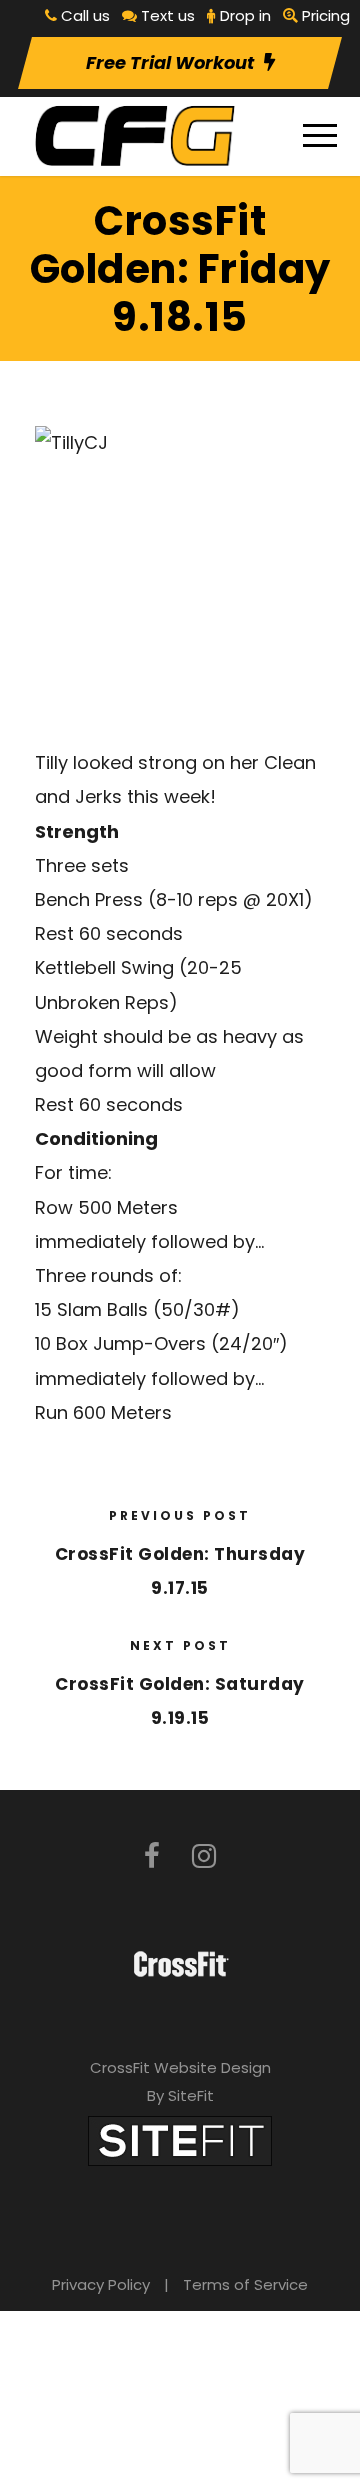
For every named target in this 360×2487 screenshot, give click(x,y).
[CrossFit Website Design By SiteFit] (180, 2139)
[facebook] (152, 1856)
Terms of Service (245, 2284)
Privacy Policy (101, 2284)
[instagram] (204, 1856)
